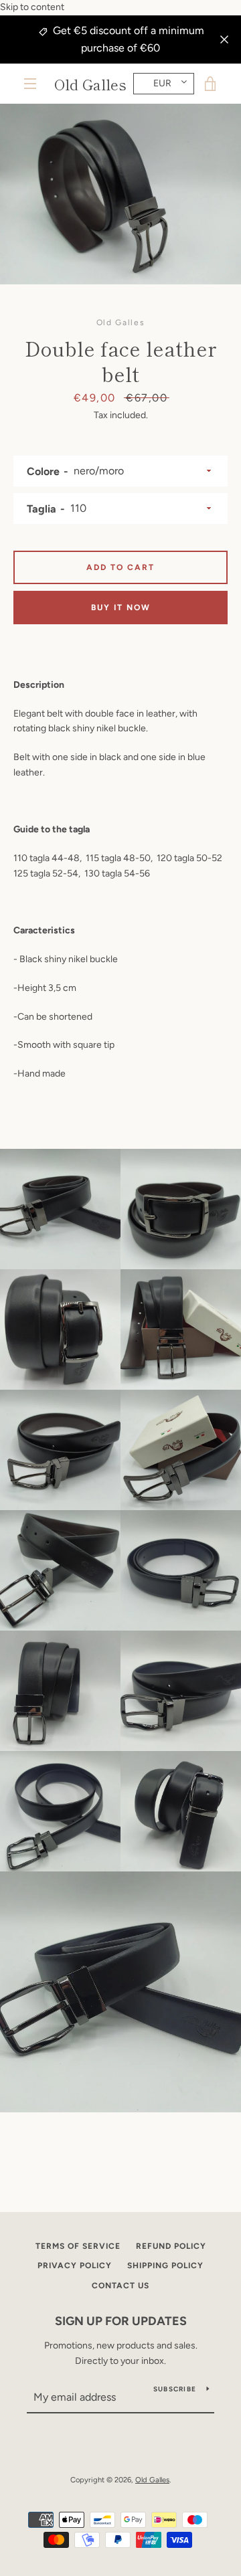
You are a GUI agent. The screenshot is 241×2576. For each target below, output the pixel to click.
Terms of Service (78, 2246)
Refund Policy (171, 2246)
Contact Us (120, 2286)
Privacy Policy (75, 2266)
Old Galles (90, 84)
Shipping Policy (165, 2266)
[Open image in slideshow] (120, 194)
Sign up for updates (121, 2321)
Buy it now (121, 608)
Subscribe (175, 2389)
